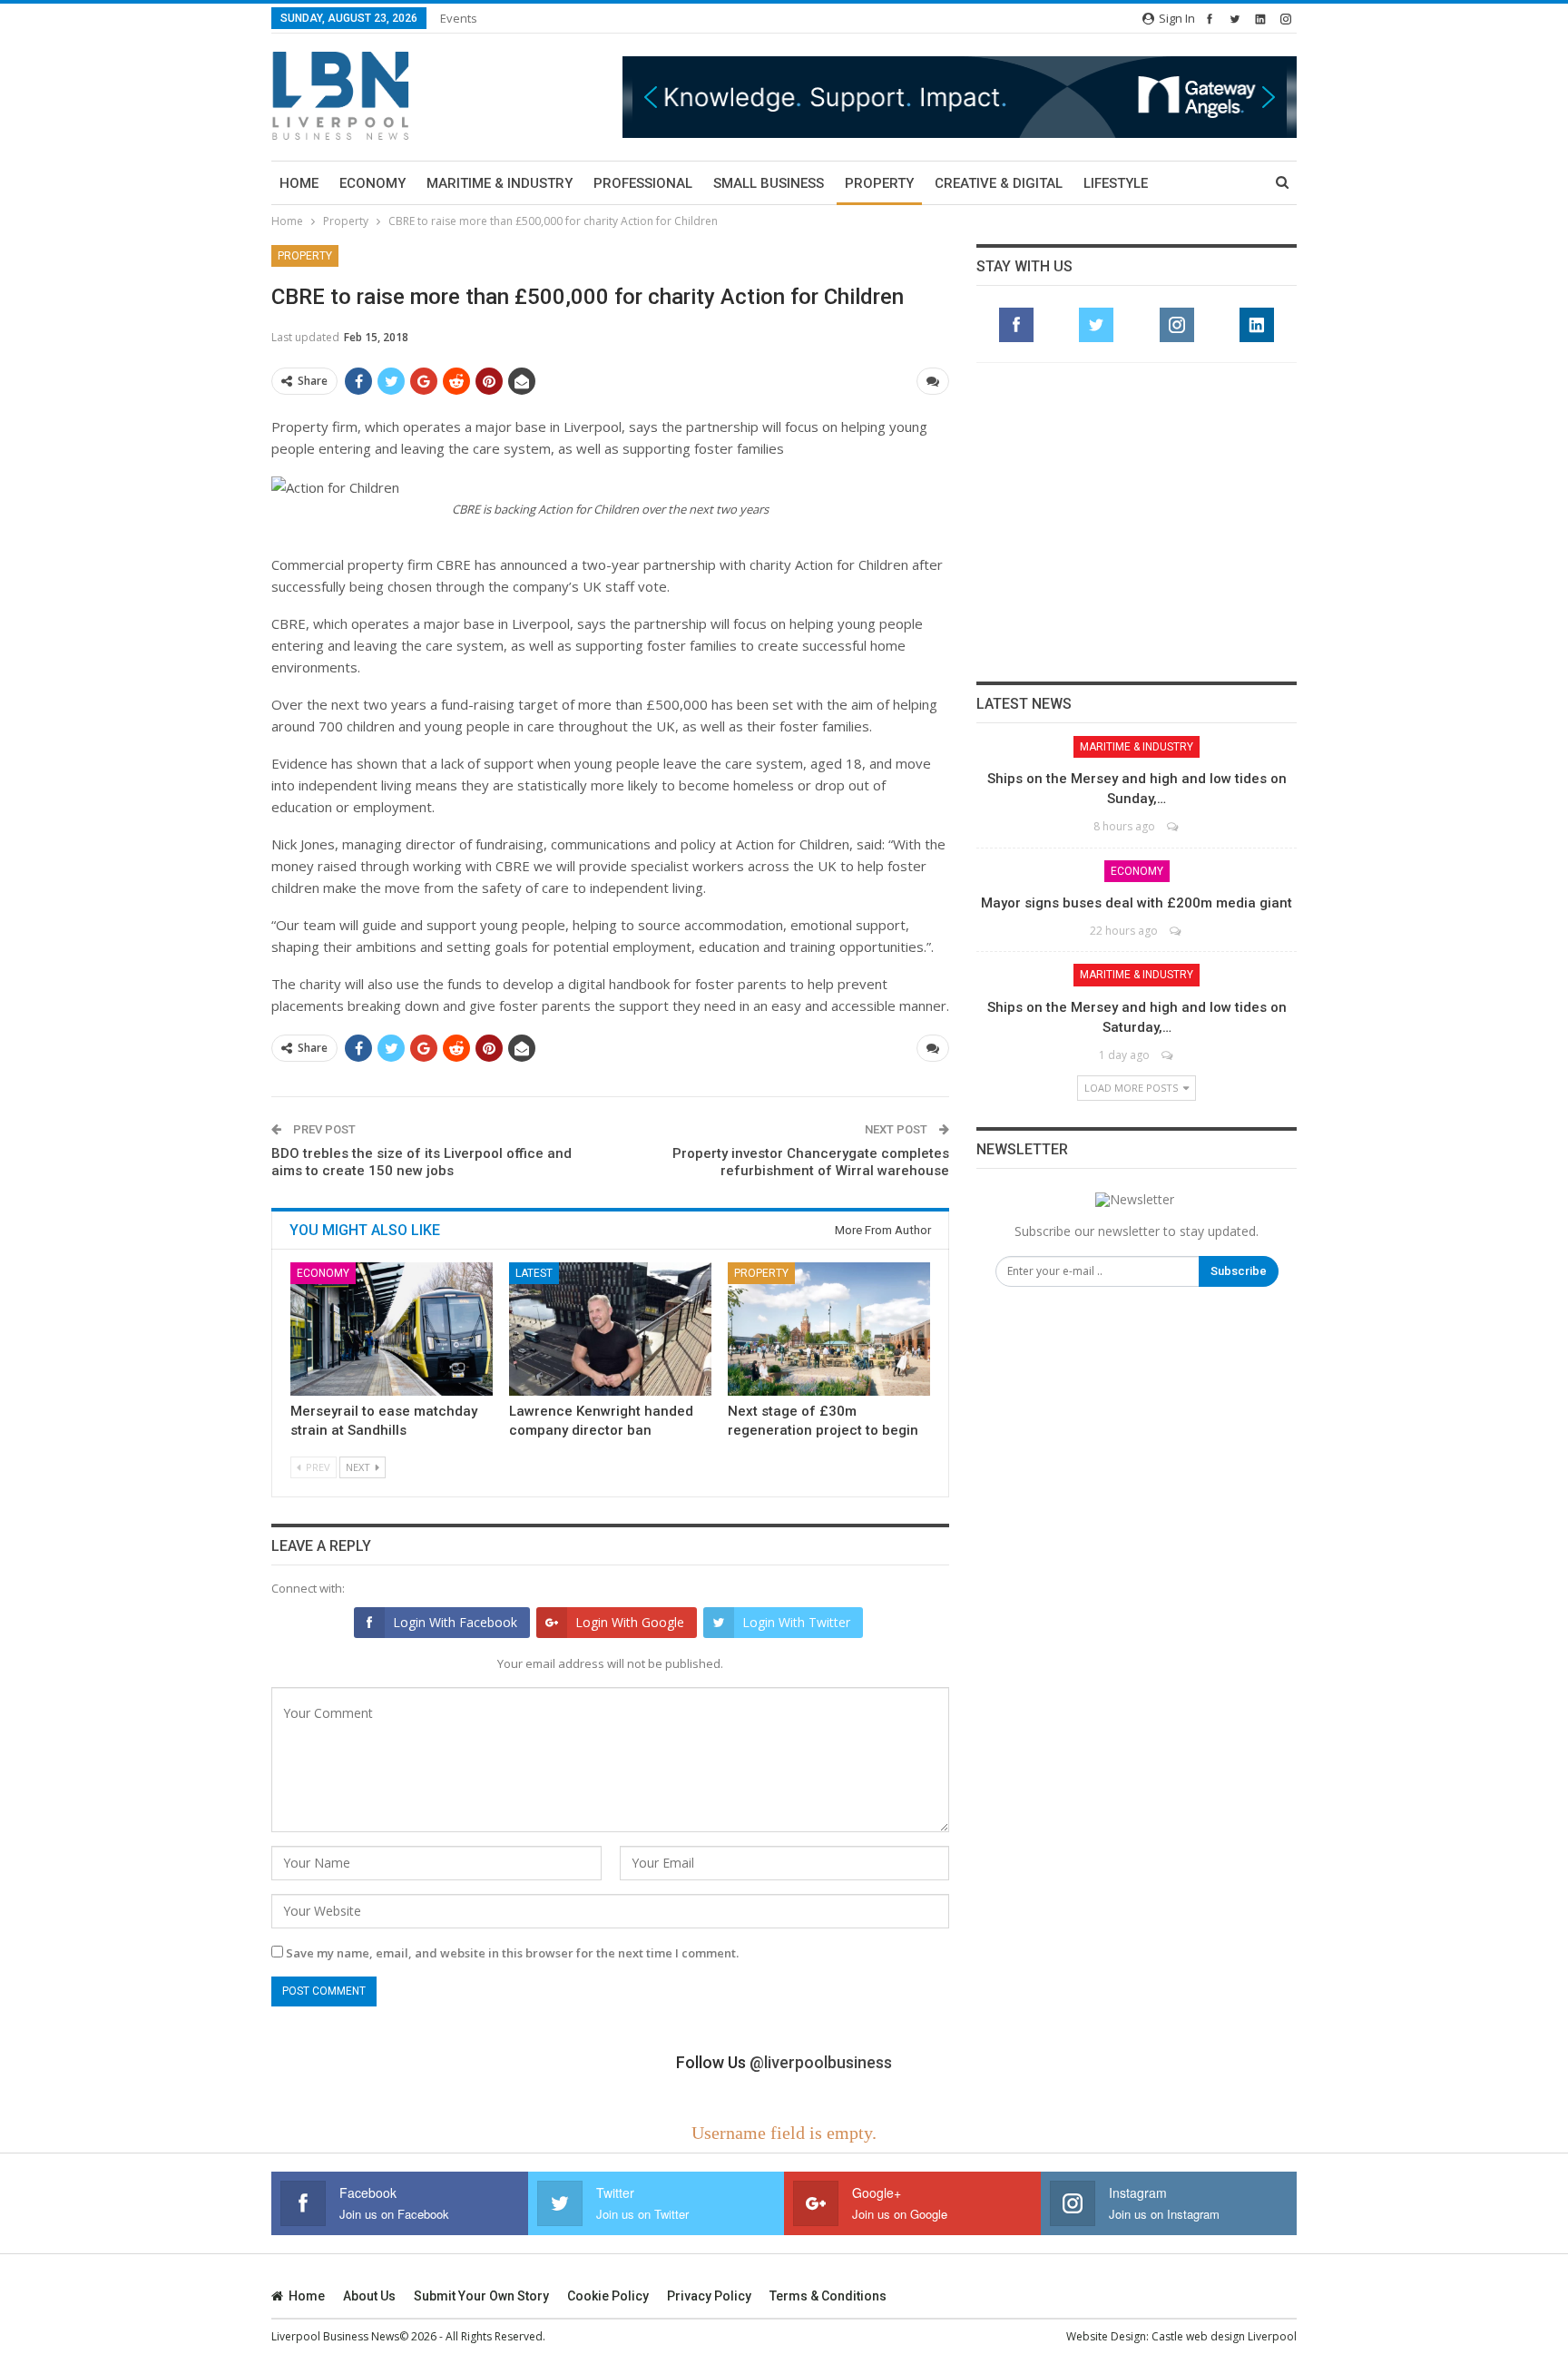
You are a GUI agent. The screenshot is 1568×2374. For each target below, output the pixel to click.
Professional (643, 183)
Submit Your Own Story (481, 2296)
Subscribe (1239, 1271)
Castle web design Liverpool (1224, 2336)
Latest (534, 1273)
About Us (369, 2296)
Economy (372, 183)
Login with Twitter (796, 1622)
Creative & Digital (999, 183)
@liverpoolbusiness (821, 2062)
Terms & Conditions (828, 2296)
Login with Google (630, 1622)
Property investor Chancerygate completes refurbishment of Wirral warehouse (811, 1162)
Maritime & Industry (500, 183)
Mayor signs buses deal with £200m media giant (1137, 903)
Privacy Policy (709, 2296)
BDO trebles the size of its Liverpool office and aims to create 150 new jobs (421, 1162)
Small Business (769, 183)
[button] (960, 97)
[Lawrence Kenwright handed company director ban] (610, 1329)
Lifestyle (1116, 183)
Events (459, 18)
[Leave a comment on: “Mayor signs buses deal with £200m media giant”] (1176, 931)
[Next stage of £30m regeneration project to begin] (829, 1329)
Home (299, 183)
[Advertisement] (1137, 522)
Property (879, 183)
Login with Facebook (455, 1622)
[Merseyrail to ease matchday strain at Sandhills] (392, 1329)
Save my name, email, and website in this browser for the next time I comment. (512, 1953)
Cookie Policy (608, 2296)
